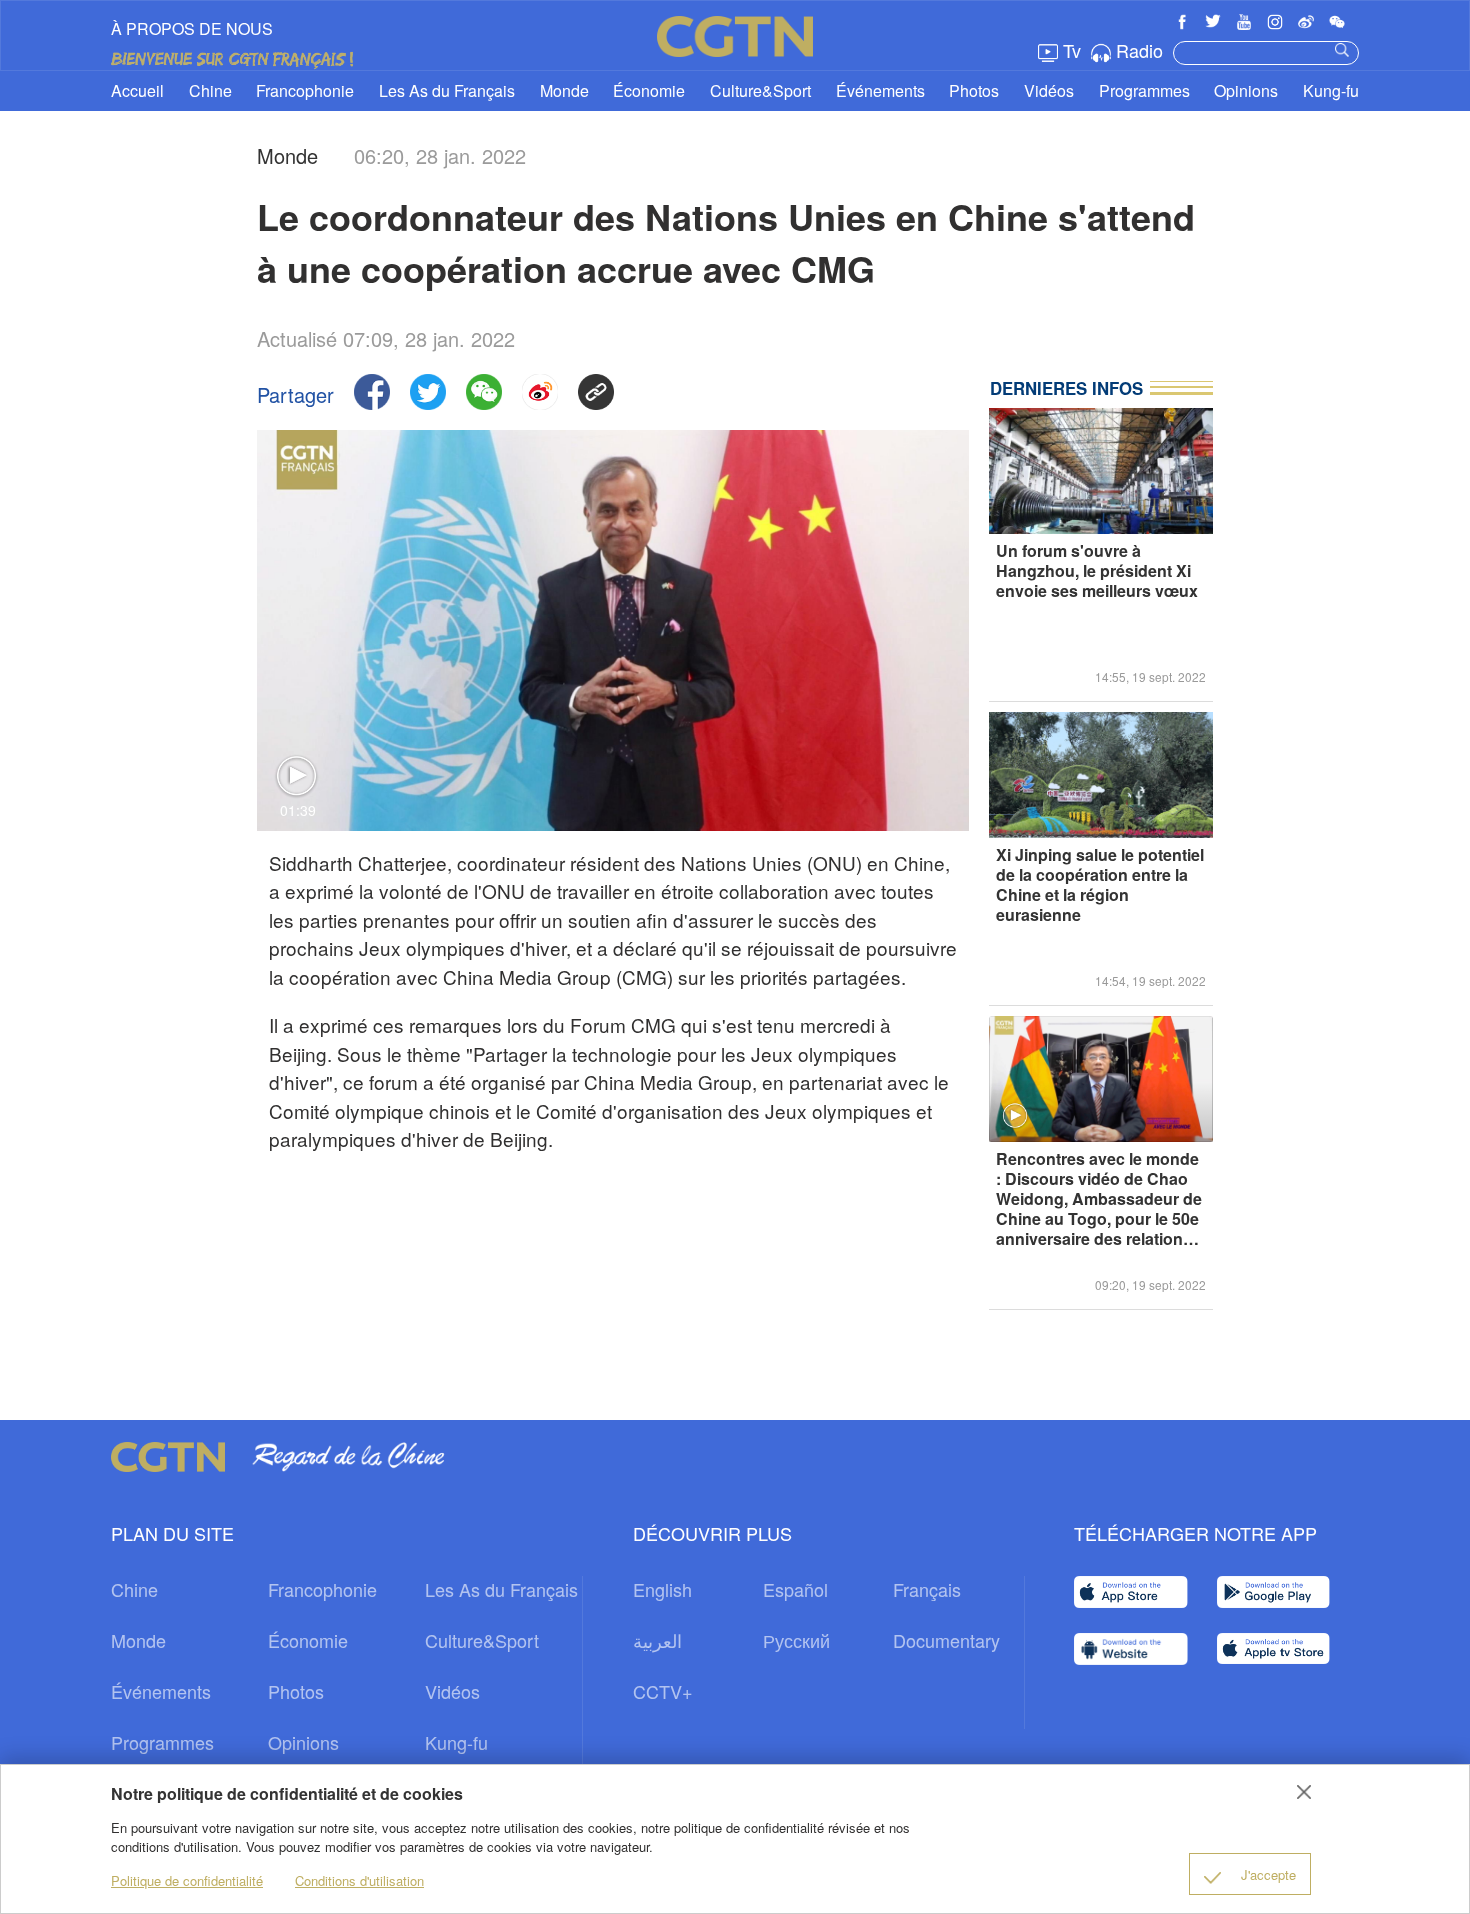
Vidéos (1049, 90)
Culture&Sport (760, 90)
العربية (657, 1640)
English (662, 1589)
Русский (796, 1640)
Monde (564, 90)
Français (927, 1589)
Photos (974, 90)
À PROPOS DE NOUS (192, 28)
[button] (1015, 1116)
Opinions (1246, 90)
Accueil (137, 90)
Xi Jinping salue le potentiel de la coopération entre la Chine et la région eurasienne (1100, 885)
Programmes (1144, 90)
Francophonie (305, 90)
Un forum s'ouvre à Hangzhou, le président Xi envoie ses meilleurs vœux (1097, 571)
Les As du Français (447, 90)
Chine (210, 90)
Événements (880, 90)
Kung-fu (1331, 90)
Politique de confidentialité (187, 1880)
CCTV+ (663, 1691)
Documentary (946, 1640)
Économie (649, 90)
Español (795, 1589)
